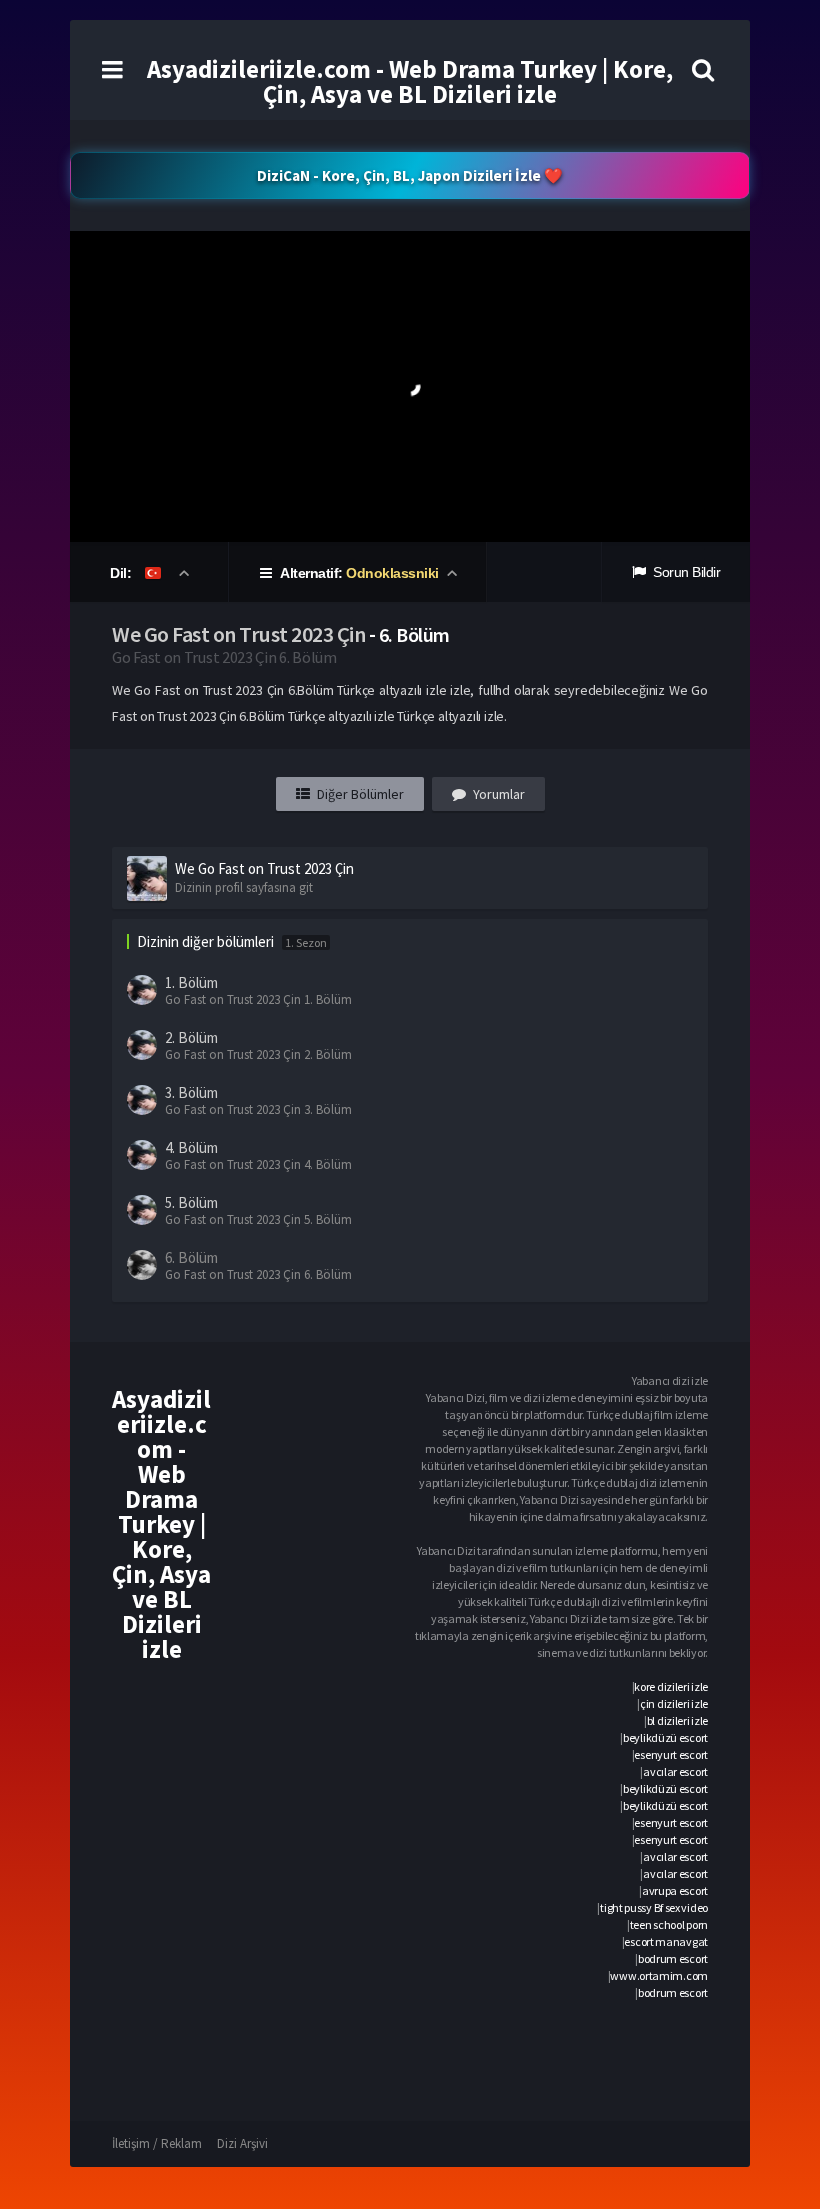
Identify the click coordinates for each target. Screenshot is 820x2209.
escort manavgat (666, 1941)
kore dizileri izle (671, 1686)
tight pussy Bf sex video (654, 1907)
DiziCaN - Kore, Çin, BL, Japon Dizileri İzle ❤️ (410, 175)
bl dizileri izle (677, 1720)
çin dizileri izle (674, 1703)
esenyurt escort (671, 1754)
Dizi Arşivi (242, 2143)
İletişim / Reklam (157, 2143)
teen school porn (669, 1924)
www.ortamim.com (659, 1975)
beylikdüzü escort (665, 1737)
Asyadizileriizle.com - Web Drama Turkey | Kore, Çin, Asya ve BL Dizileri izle (410, 81)
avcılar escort (675, 1771)
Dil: (122, 573)
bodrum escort (673, 1958)
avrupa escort (675, 1890)
